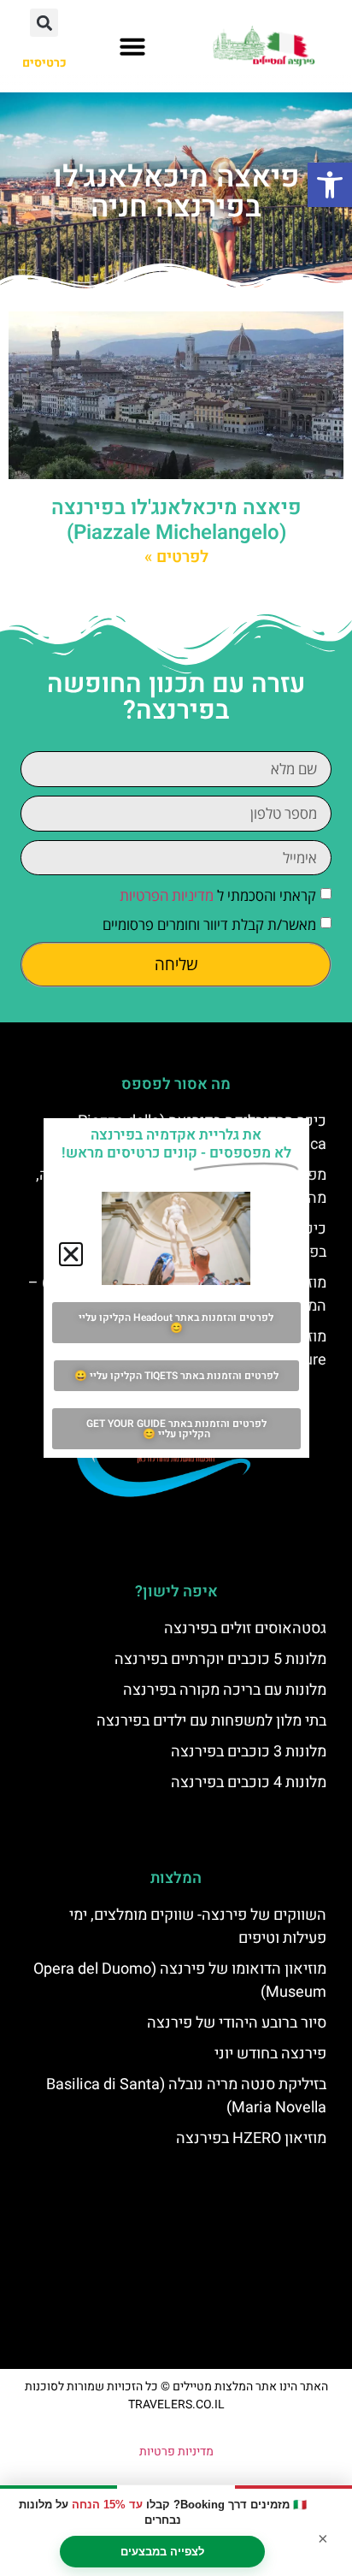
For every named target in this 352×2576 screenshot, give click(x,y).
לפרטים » (176, 557)
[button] (330, 185)
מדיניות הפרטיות (167, 896)
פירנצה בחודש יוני (270, 2054)
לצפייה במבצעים (162, 2552)
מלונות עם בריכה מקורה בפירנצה (225, 1690)
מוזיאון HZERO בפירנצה (251, 2138)
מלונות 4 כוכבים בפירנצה (249, 1782)
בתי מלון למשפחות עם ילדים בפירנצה (211, 1721)
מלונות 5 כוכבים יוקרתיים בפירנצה (220, 1659)
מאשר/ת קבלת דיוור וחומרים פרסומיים (209, 925)
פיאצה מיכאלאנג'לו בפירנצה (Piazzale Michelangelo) (176, 520)
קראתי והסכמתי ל (218, 896)
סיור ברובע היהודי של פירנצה (237, 2023)
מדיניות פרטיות (176, 2452)
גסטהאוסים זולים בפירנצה (245, 1629)
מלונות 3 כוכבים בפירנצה (249, 1752)
